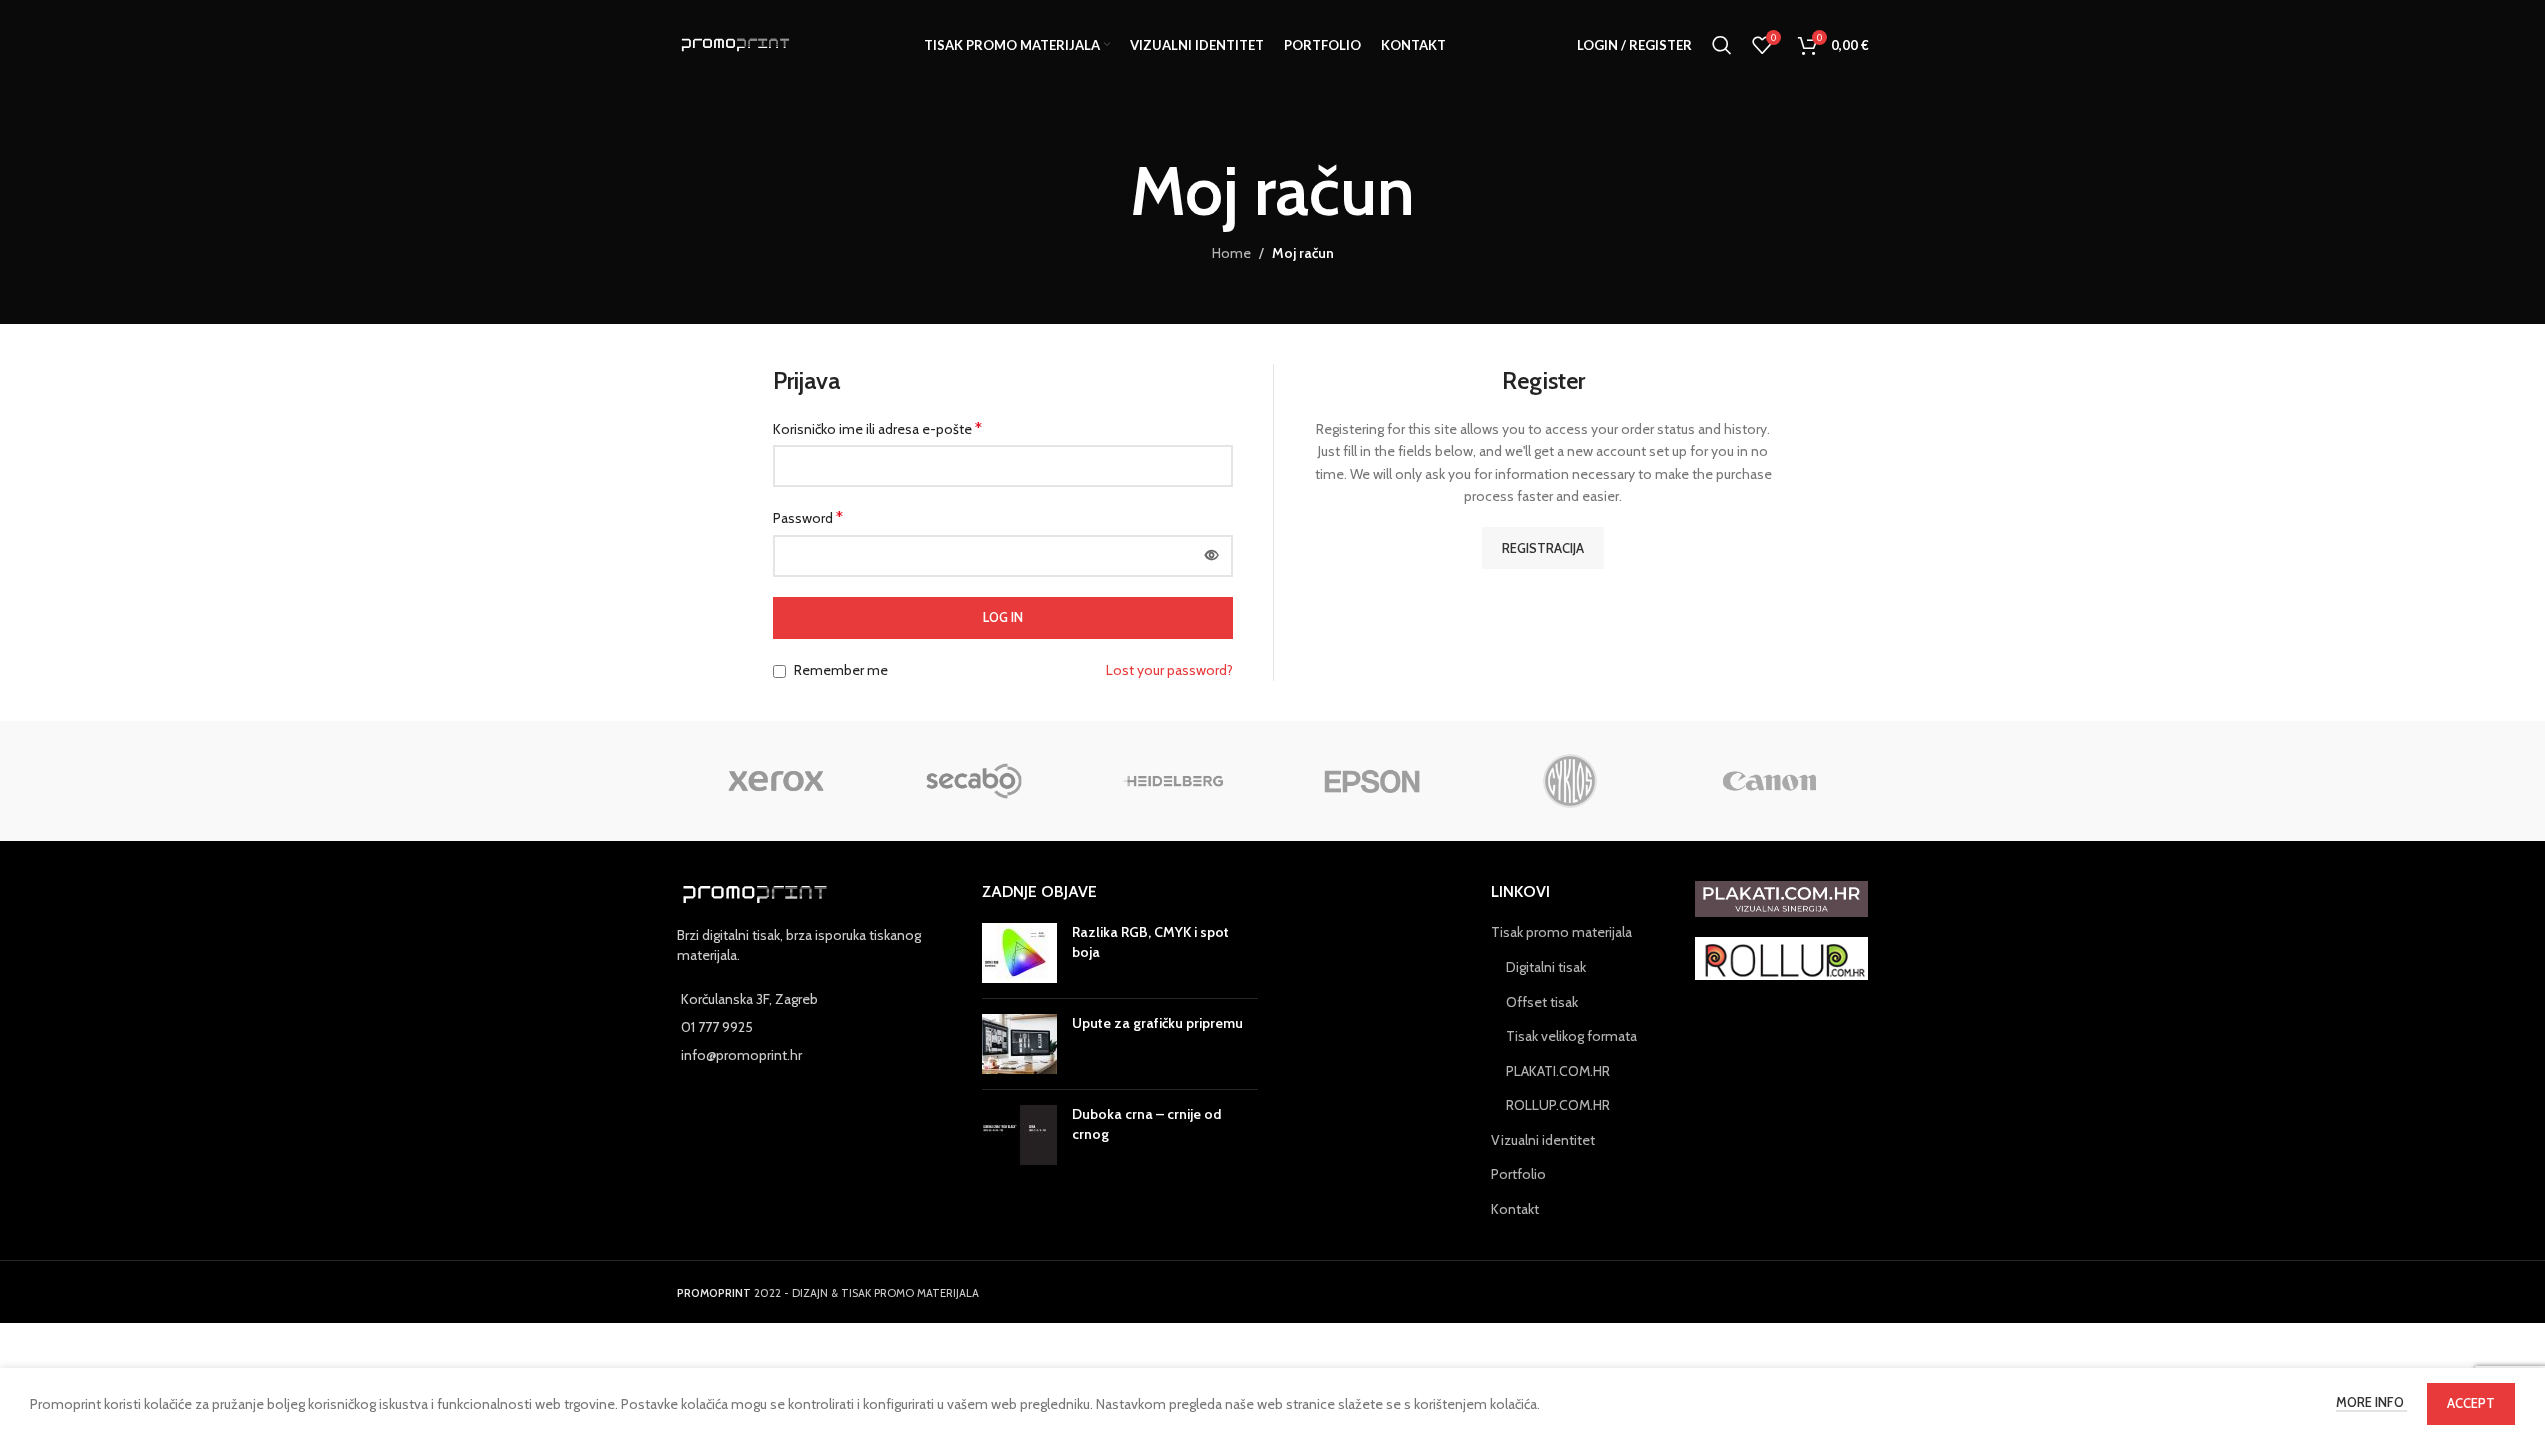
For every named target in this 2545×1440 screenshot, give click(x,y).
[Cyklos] (1570, 781)
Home (1231, 253)
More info (2371, 1402)
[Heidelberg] (1173, 781)
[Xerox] (776, 781)
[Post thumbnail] (1019, 953)
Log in (1003, 617)
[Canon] (1769, 781)
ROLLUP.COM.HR (1558, 1105)
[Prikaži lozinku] (1212, 556)
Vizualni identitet (1543, 1140)
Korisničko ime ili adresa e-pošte (877, 428)
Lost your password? (1169, 670)
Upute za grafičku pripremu (1157, 1023)
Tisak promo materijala (1561, 932)
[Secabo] (974, 781)
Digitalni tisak (1546, 967)
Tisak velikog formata (1571, 1036)
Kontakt (1515, 1209)
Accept (2471, 1403)
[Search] (1722, 45)
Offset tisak (1542, 1002)
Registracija (1543, 548)
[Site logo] (735, 43)
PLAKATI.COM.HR (1558, 1071)
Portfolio (1518, 1174)
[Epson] (1371, 781)
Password (808, 517)
